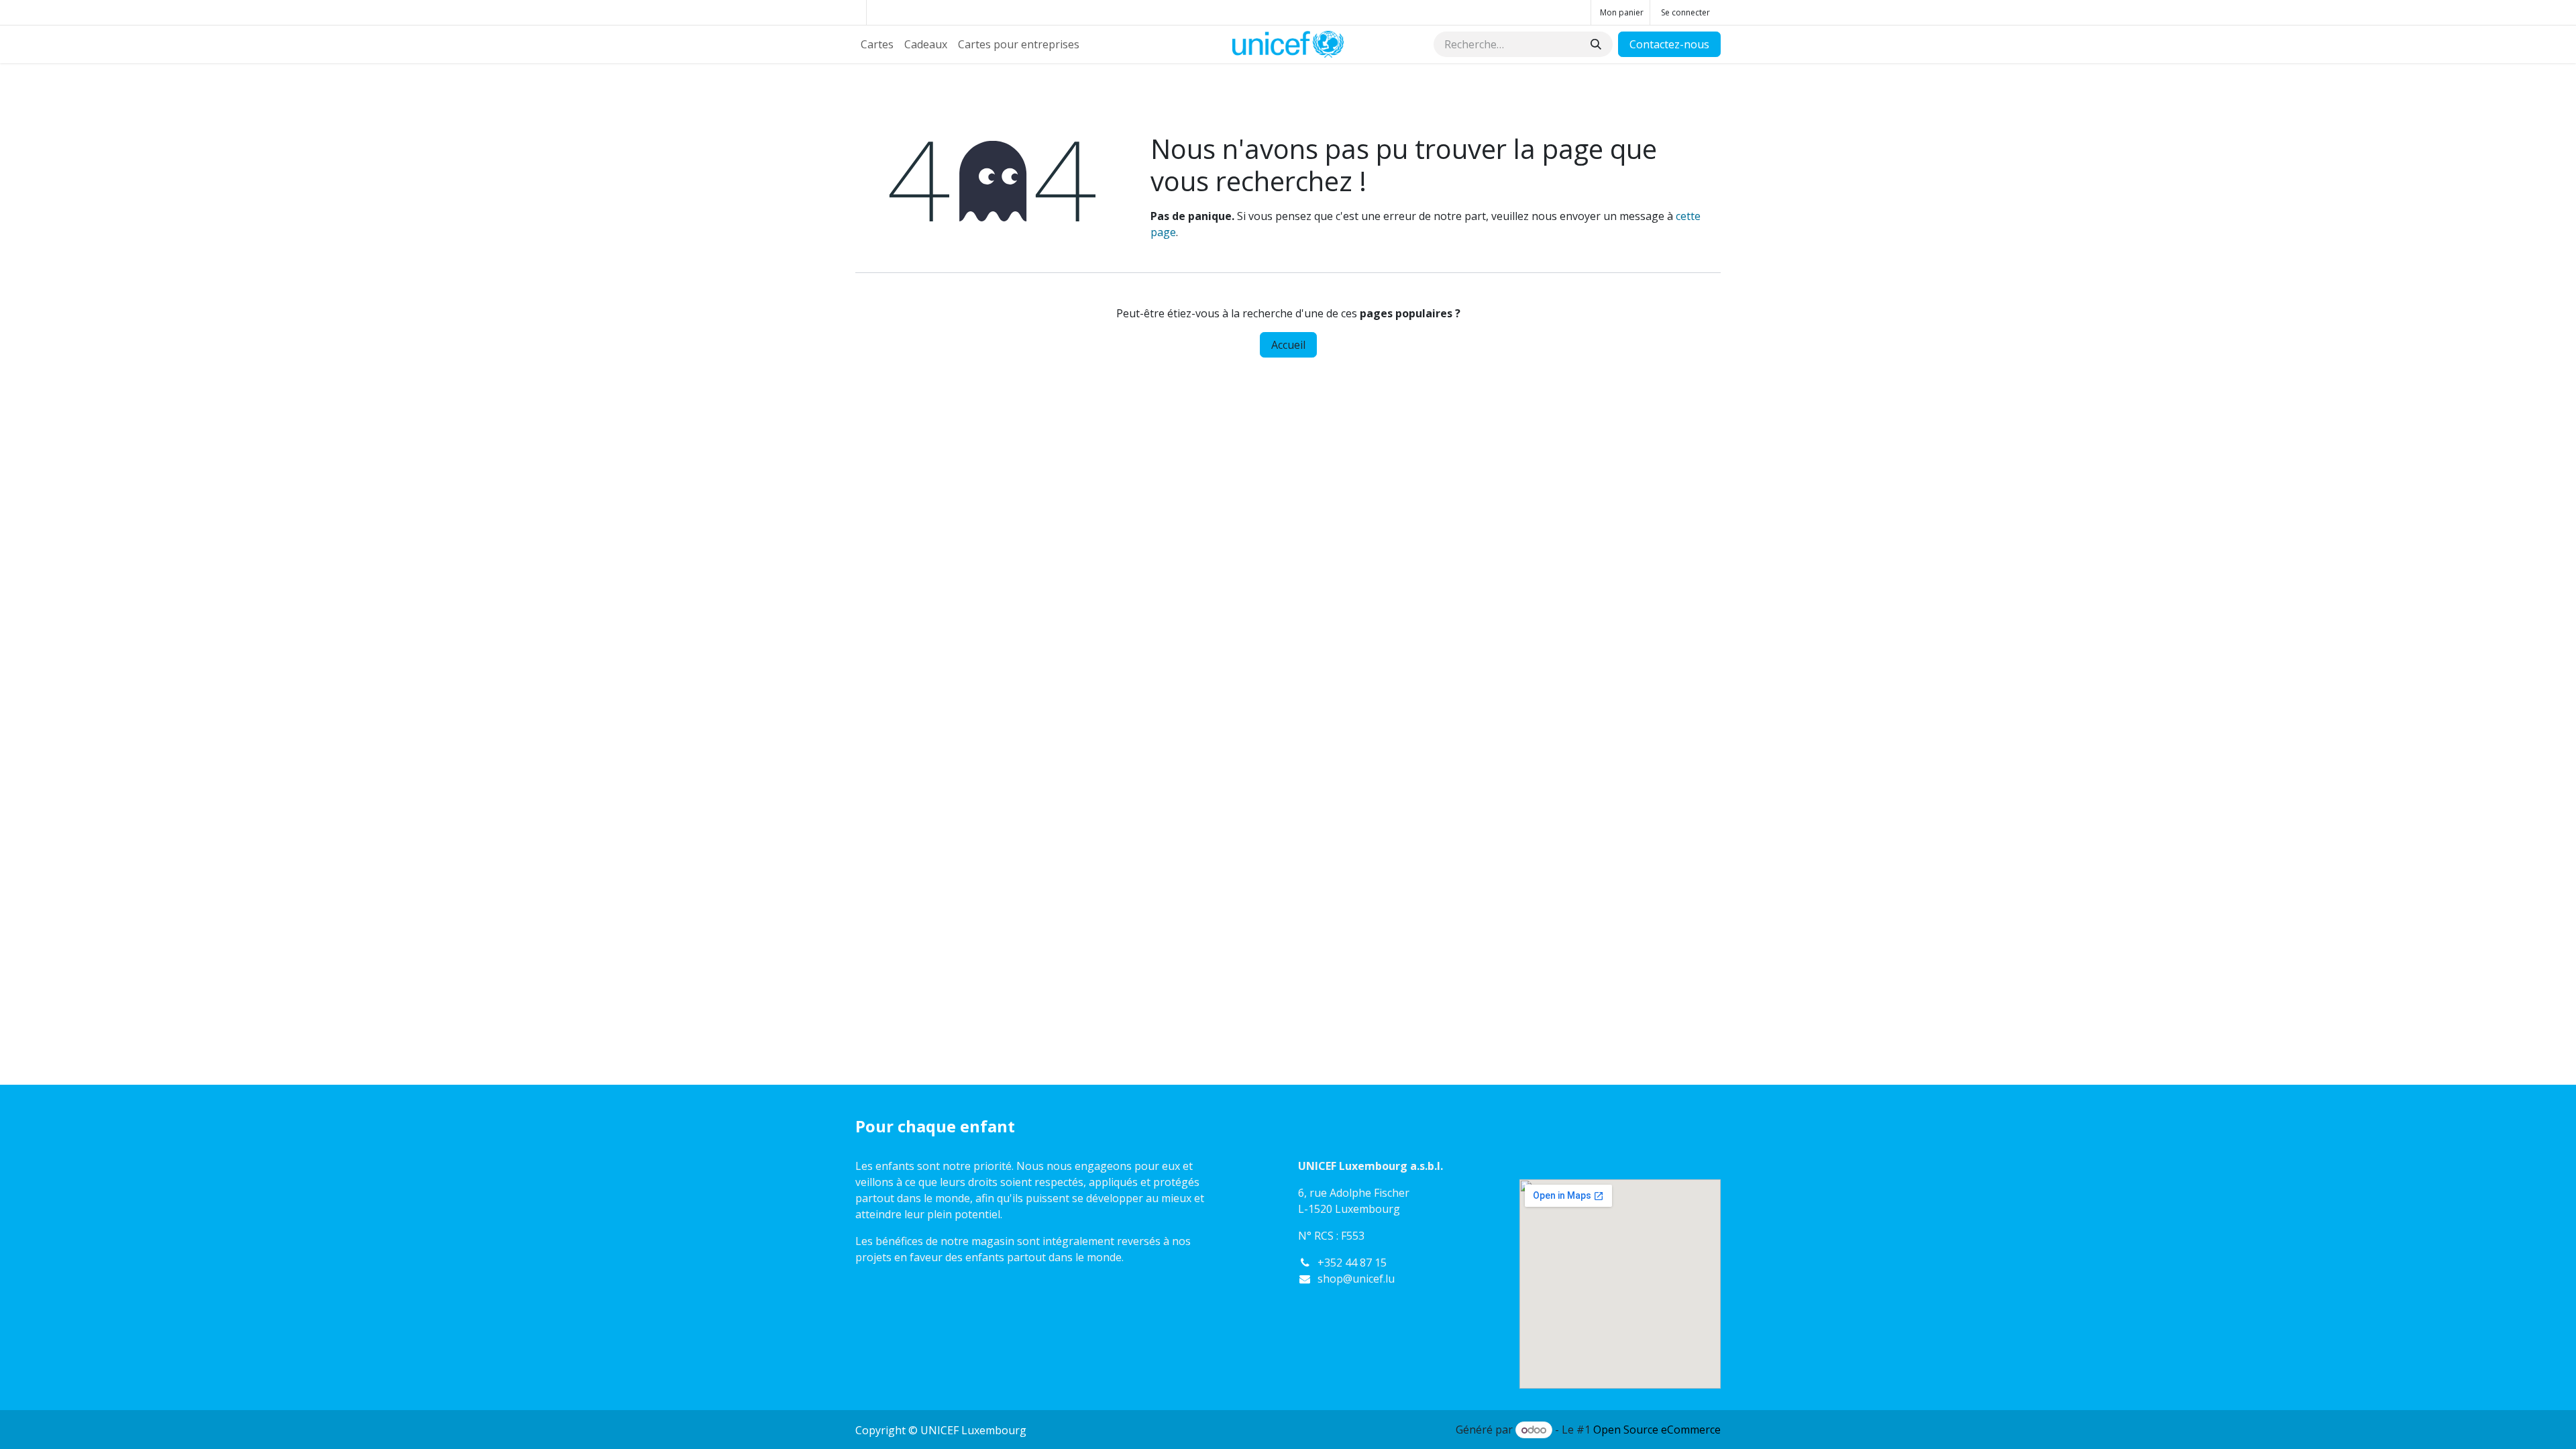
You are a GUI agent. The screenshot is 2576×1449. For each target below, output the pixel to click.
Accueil (1288, 345)
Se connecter (1685, 12)
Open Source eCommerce (1657, 1430)
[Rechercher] (1596, 44)
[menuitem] (877, 44)
